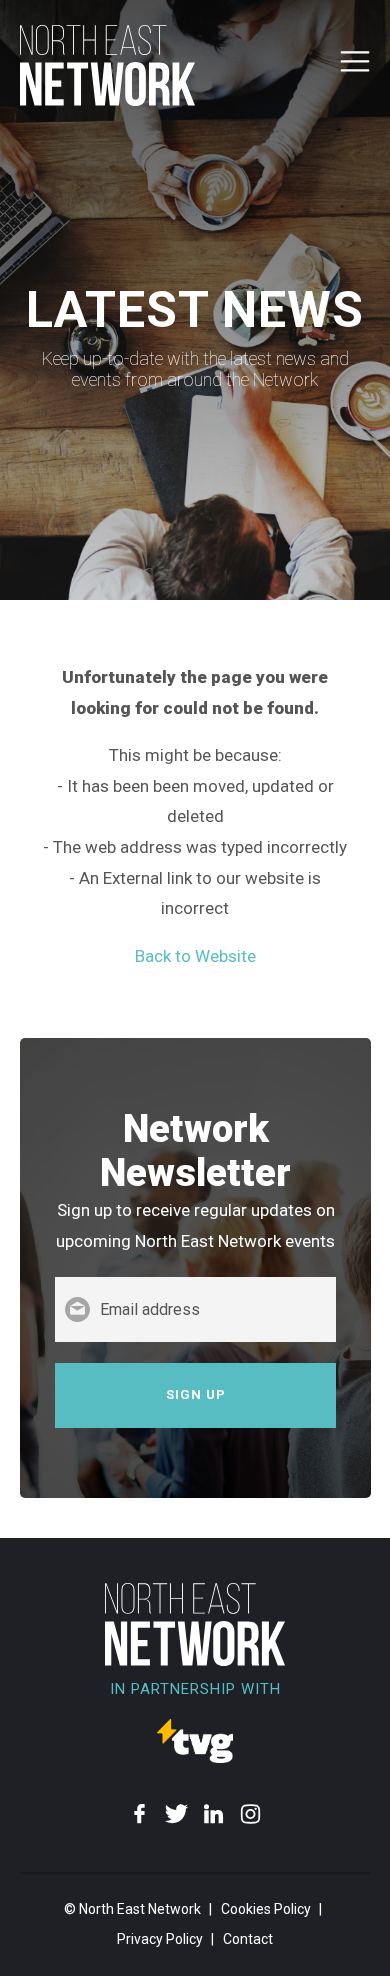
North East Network (140, 1909)
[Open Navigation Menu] (355, 70)
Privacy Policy (160, 1939)
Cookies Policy (266, 1909)
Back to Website (195, 956)
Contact (248, 1939)
